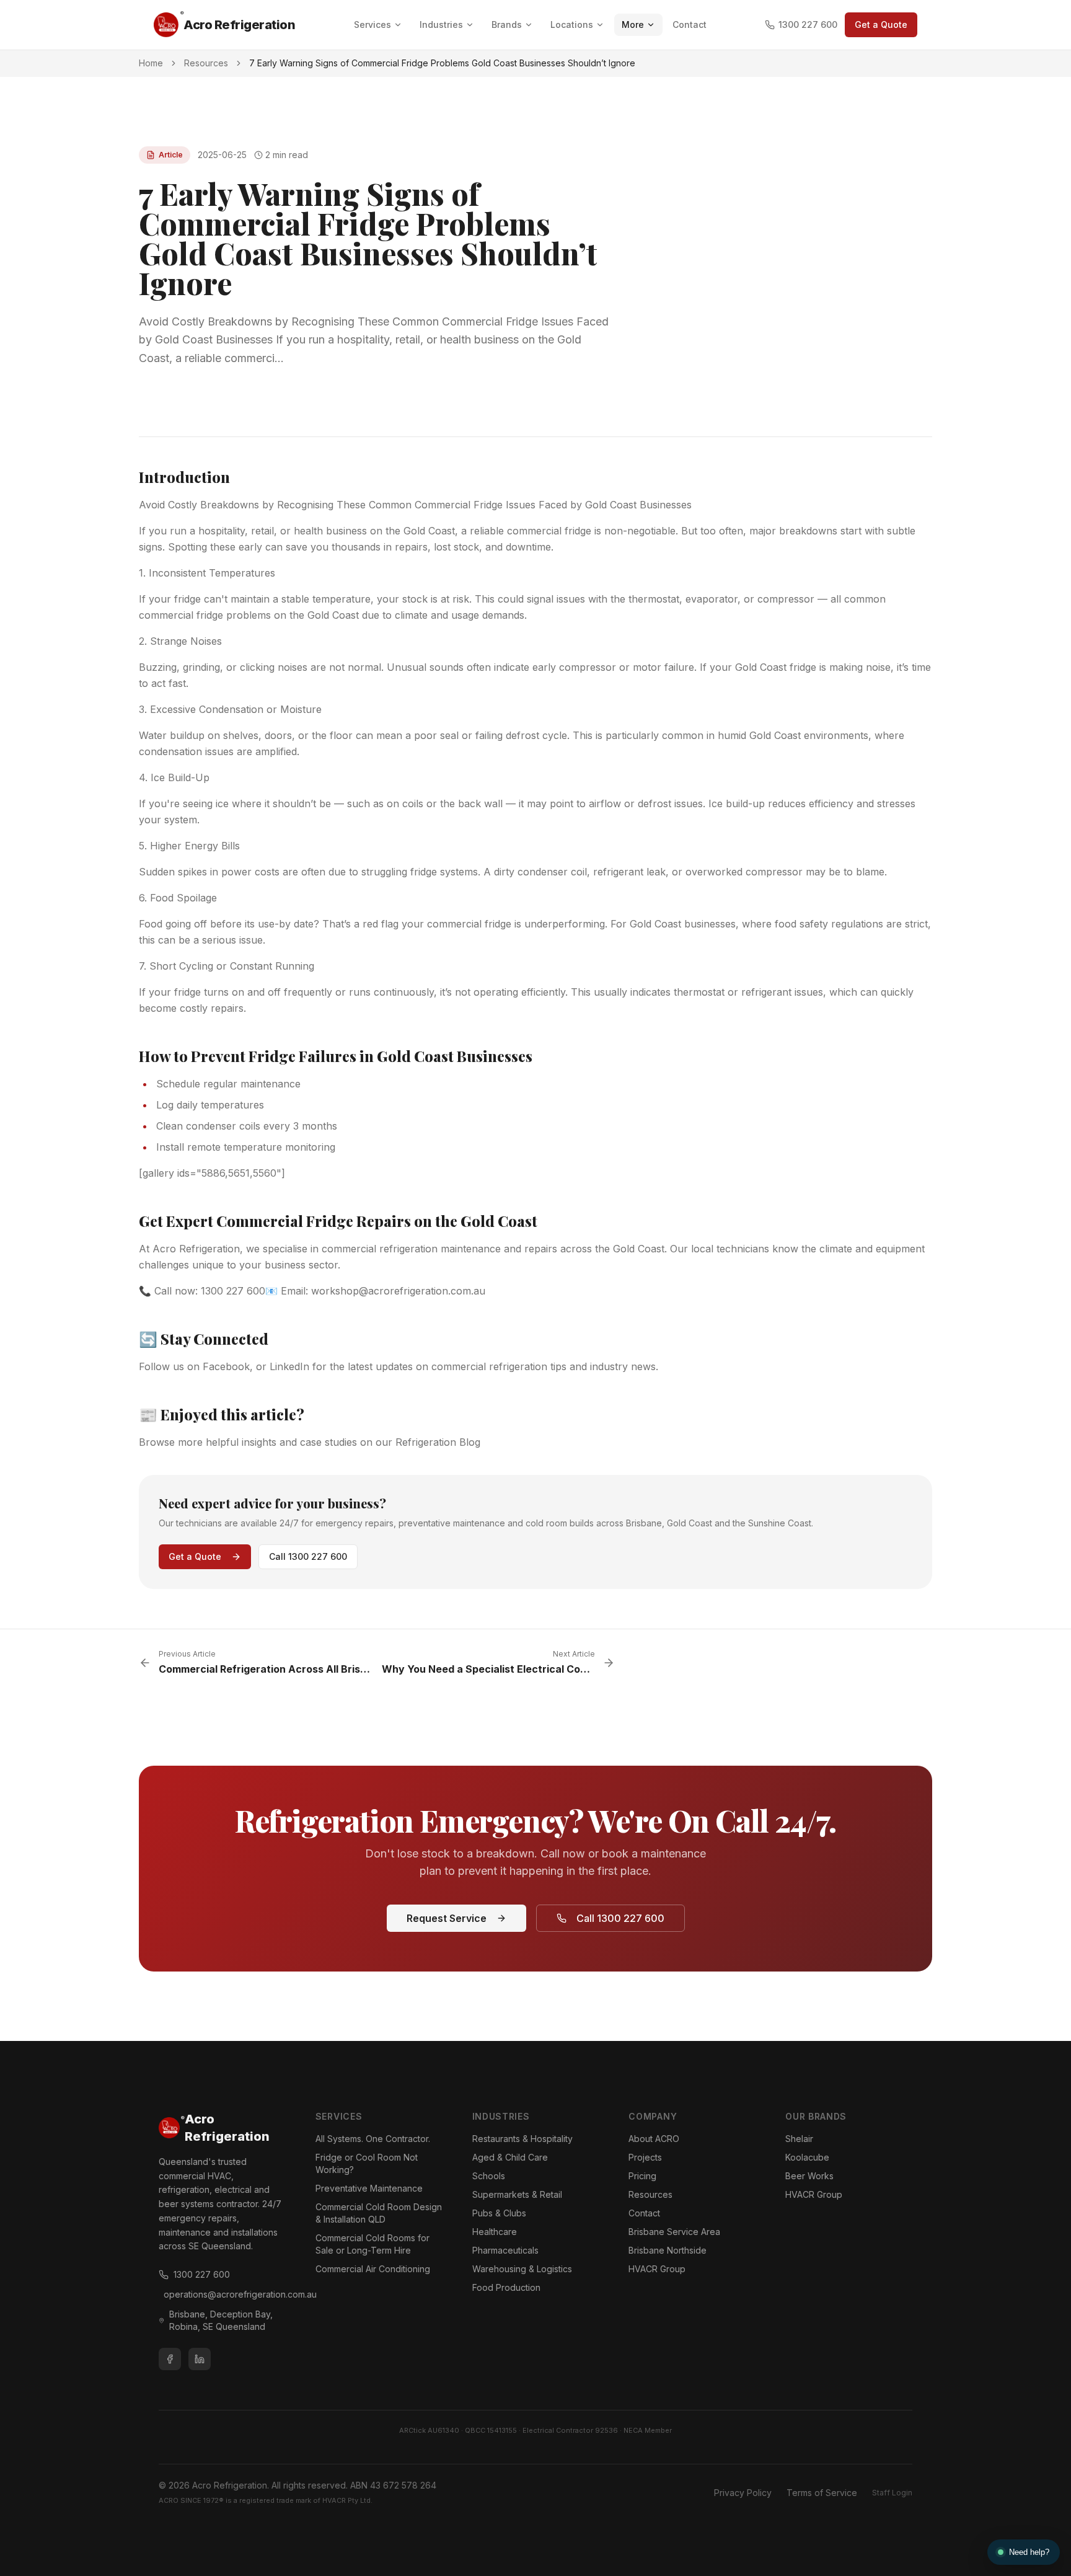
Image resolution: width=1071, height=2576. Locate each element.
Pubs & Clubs (499, 2213)
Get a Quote (881, 24)
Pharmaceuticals (505, 2250)
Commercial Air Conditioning (373, 2269)
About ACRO (654, 2139)
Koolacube (807, 2157)
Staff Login (892, 2493)
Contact (690, 24)
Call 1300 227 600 (308, 1556)
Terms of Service (822, 2493)
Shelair (799, 2139)
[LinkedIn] (200, 2359)
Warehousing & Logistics (522, 2269)
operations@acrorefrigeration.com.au (225, 2294)
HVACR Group (657, 2269)
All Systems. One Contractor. (373, 2139)
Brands (507, 24)
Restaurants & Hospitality (522, 2139)
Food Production (506, 2287)
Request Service (447, 1918)
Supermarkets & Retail (517, 2194)
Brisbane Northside (668, 2250)
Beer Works (809, 2176)
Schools (489, 2176)
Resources (206, 63)
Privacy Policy (743, 2493)
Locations (572, 24)
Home (151, 63)
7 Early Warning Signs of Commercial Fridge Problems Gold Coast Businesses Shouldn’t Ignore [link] (442, 63)
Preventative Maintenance (369, 2188)
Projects (645, 2157)
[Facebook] (170, 2359)
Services (372, 24)
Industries (441, 24)
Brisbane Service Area (674, 2232)
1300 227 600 (808, 24)
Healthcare (495, 2232)
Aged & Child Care (510, 2157)
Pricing (642, 2176)
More (633, 24)
